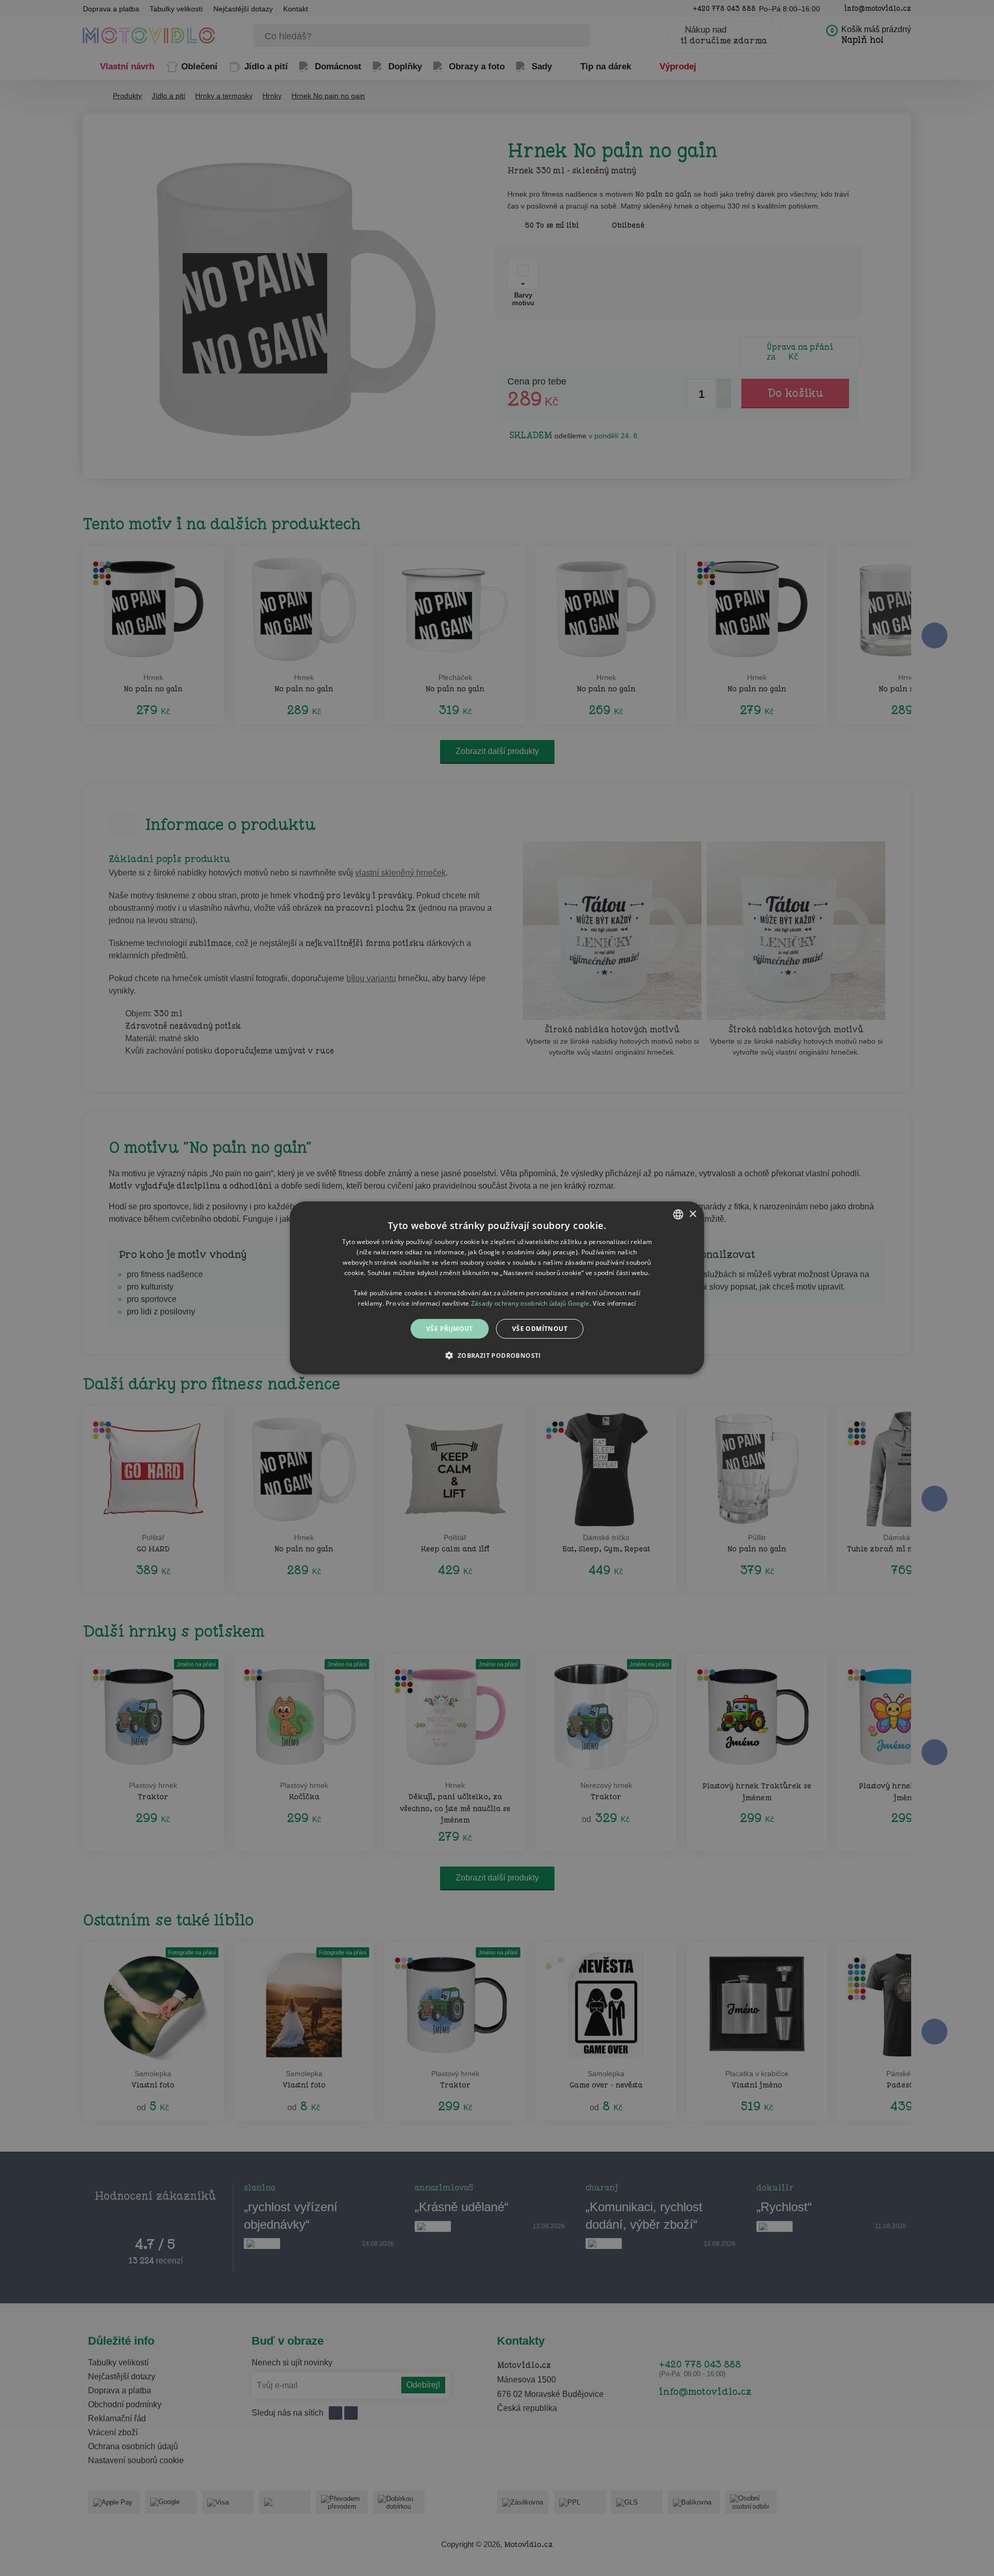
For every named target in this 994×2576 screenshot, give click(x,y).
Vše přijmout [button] (450, 1329)
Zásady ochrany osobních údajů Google (530, 1303)
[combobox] (678, 1215)
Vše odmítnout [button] (540, 1329)
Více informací (614, 1303)
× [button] (692, 1214)
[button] (497, 1355)
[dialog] (497, 1288)
